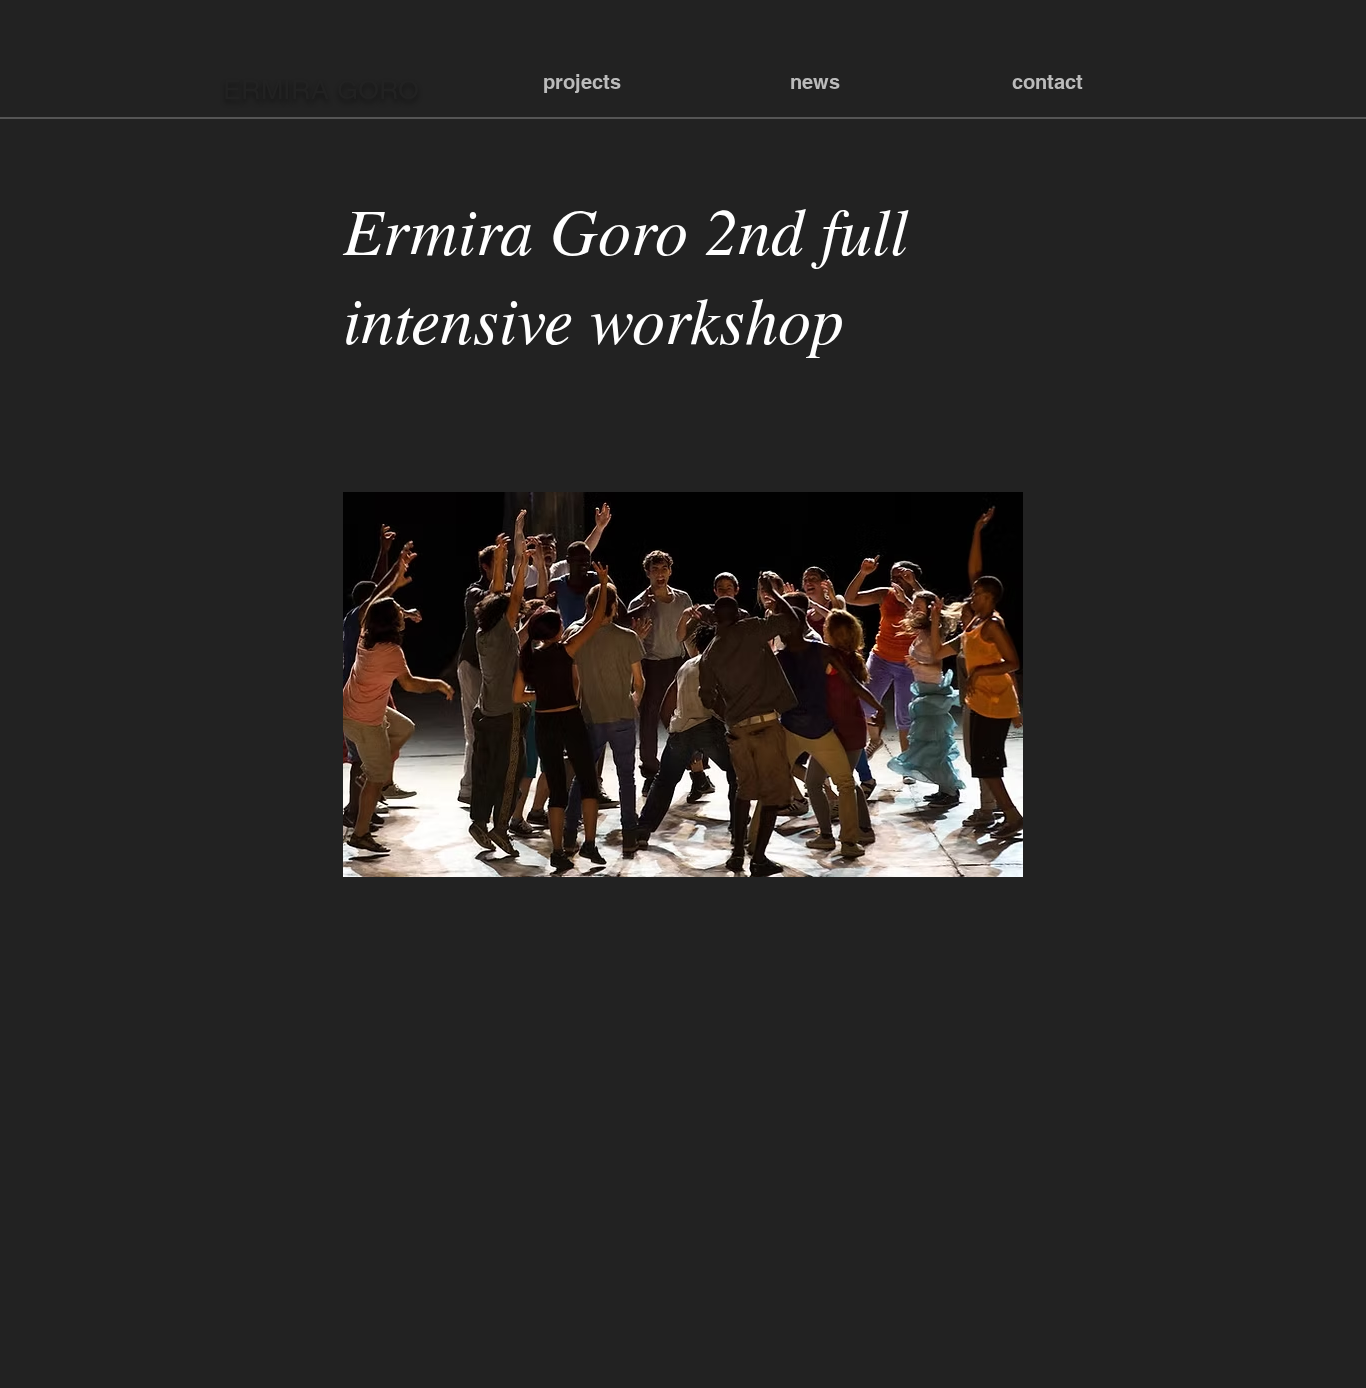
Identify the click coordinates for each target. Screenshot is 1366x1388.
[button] (581, 82)
